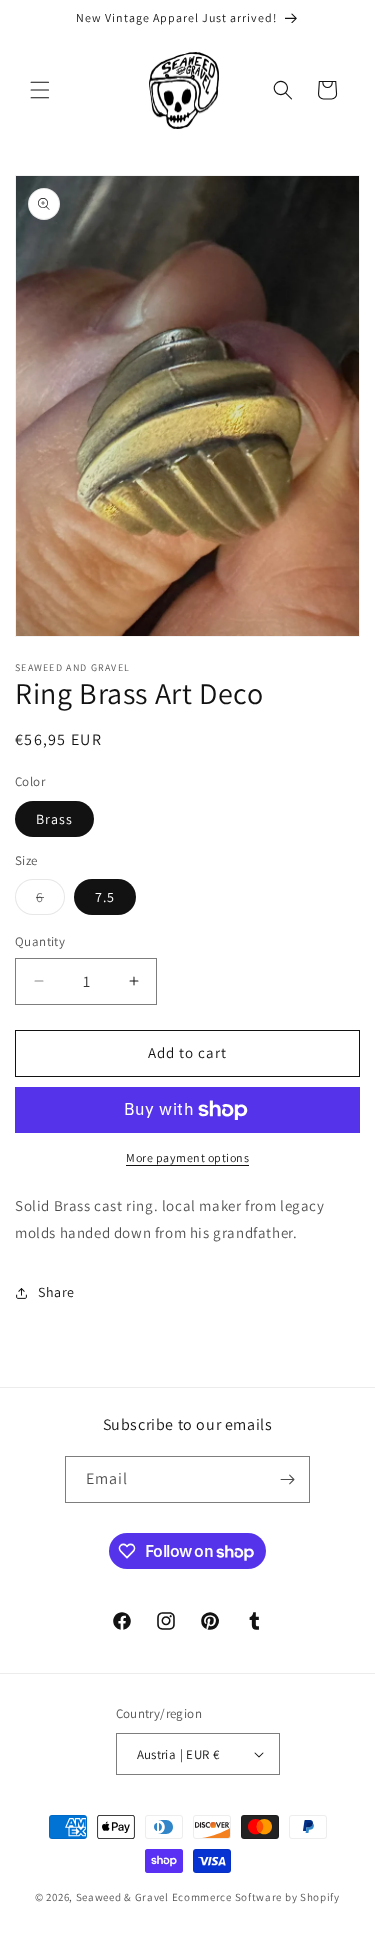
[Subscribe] (287, 1479)
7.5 (105, 897)
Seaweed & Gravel (122, 1897)
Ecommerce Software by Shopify (256, 1897)
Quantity (40, 941)
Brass (54, 819)
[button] (40, 90)
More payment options (187, 1157)
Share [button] (56, 1292)
